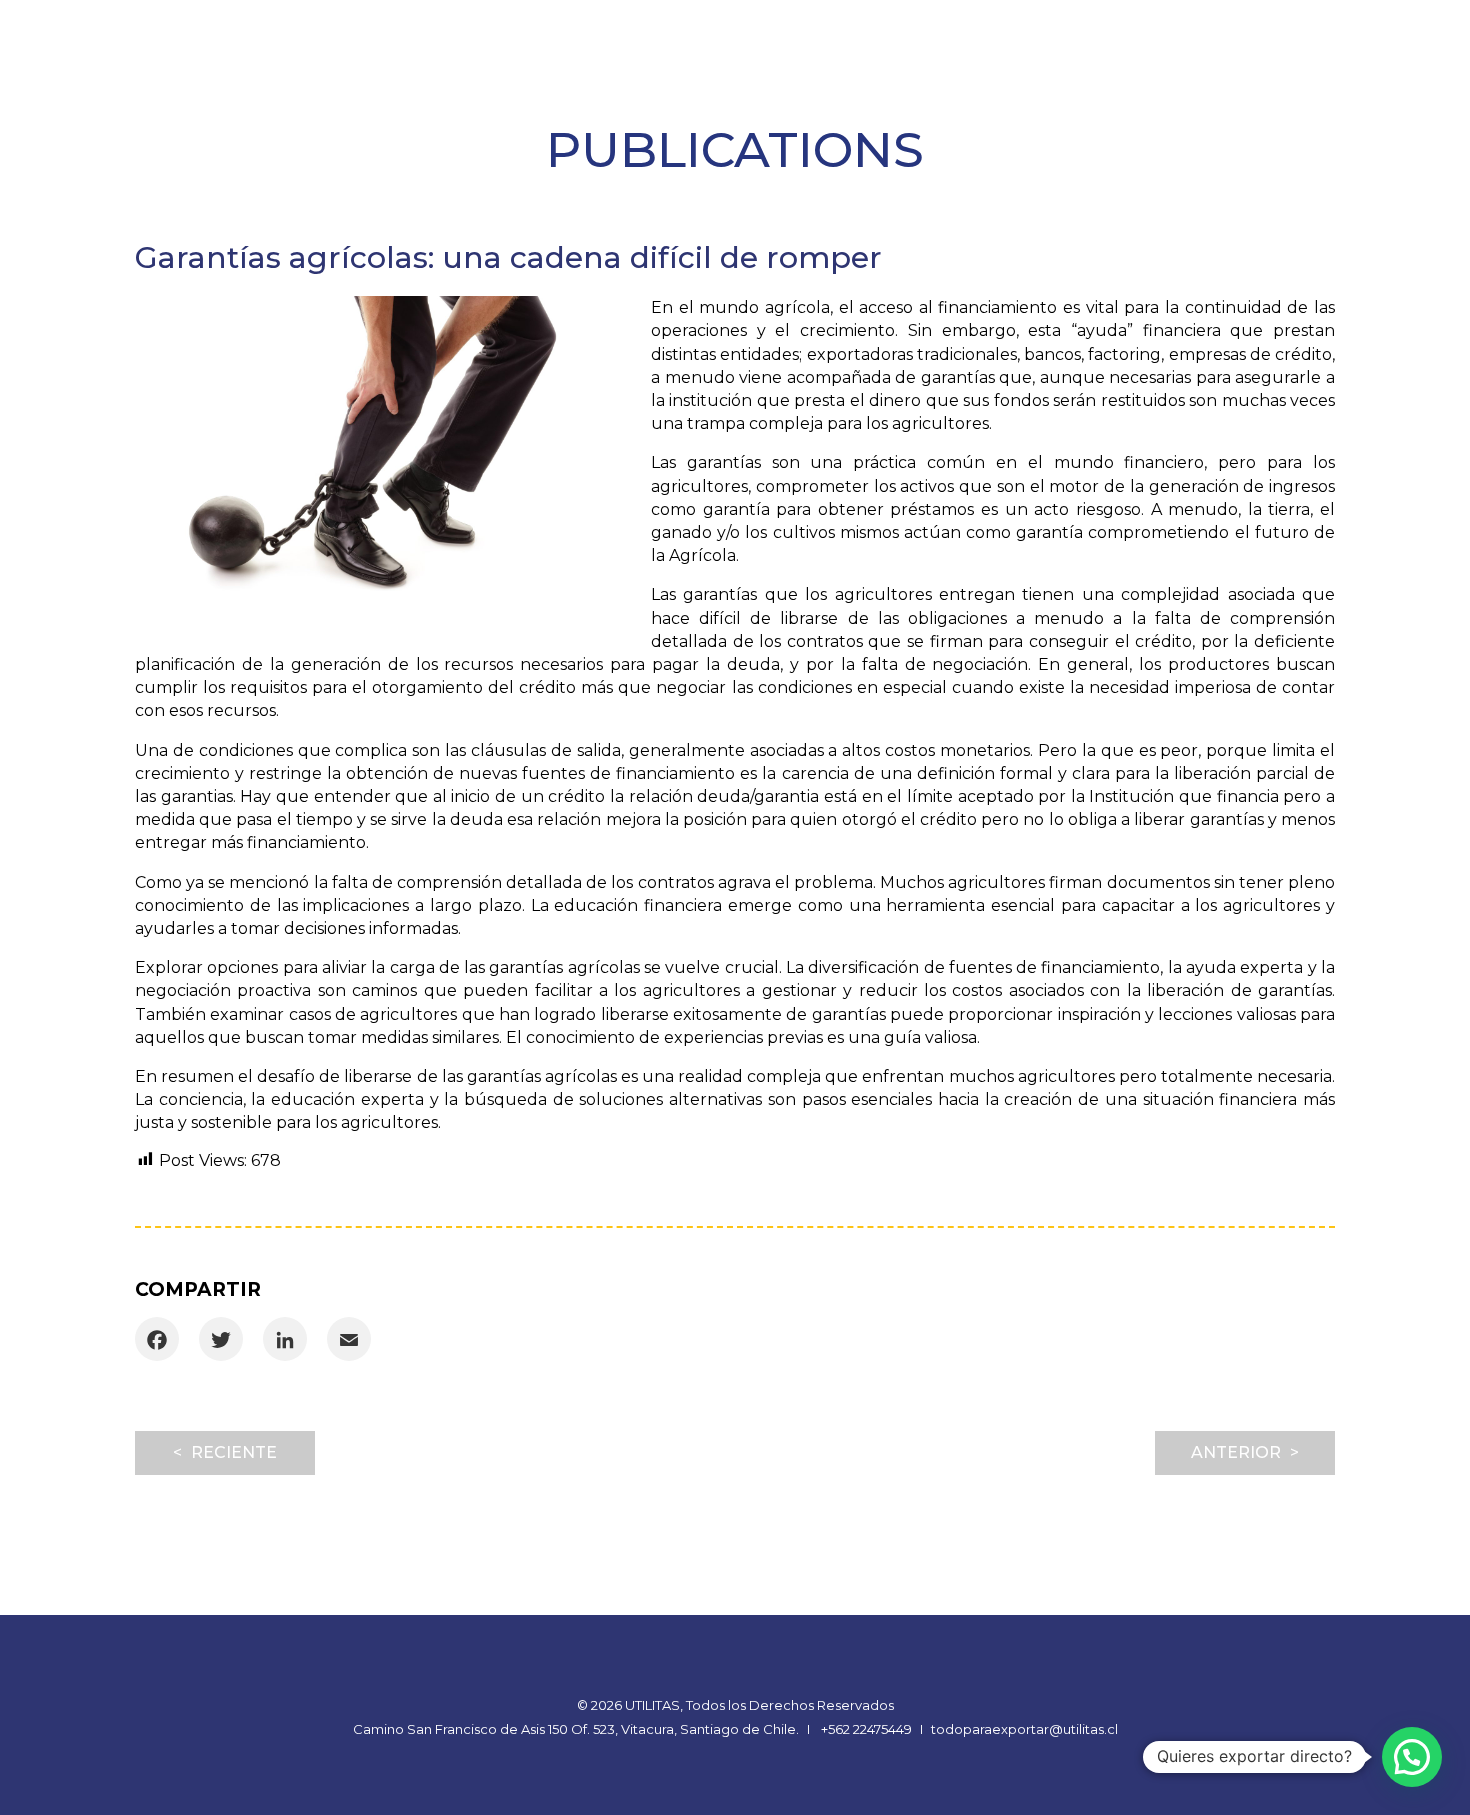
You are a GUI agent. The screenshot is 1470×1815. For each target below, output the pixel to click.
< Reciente (225, 1452)
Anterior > (1245, 1452)
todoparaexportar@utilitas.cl (1024, 1729)
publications (735, 149)
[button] (1412, 1757)
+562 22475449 (866, 1729)
